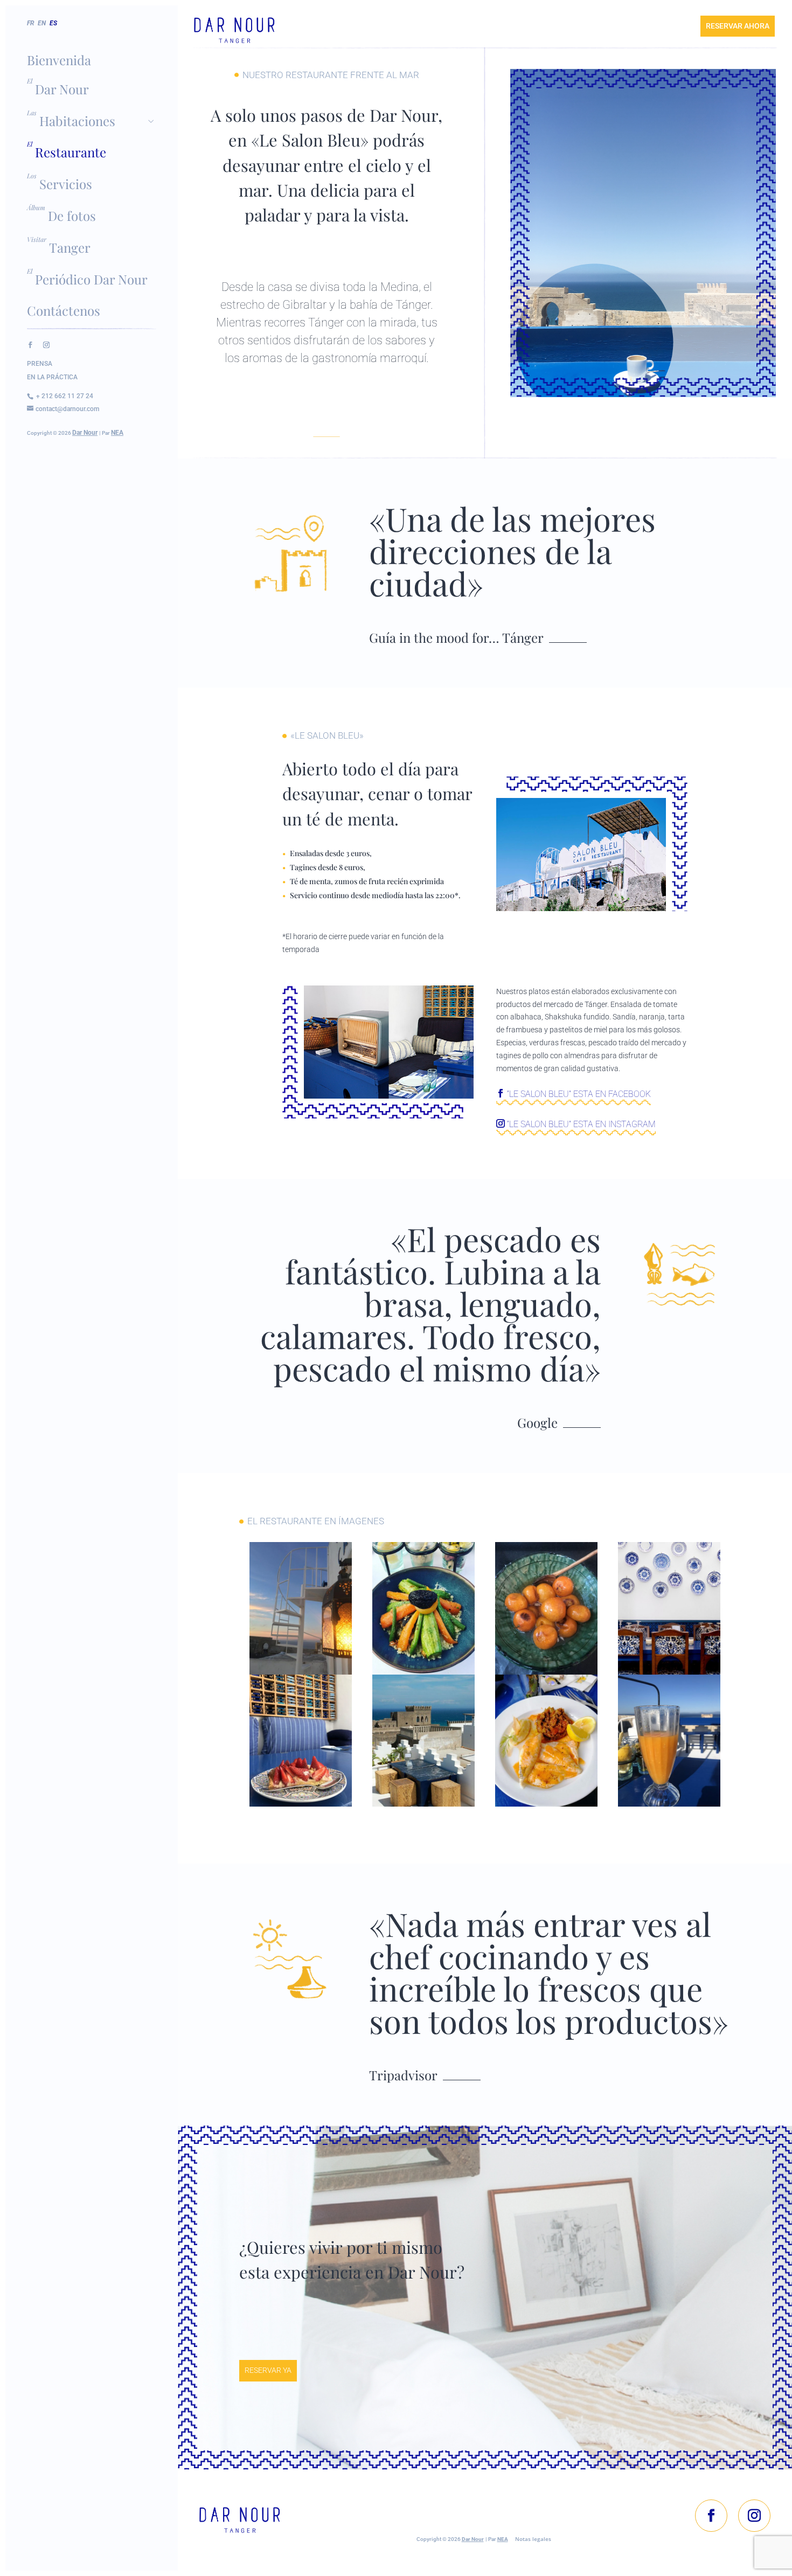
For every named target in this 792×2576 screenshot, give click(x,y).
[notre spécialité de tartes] (301, 1804)
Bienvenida (59, 60)
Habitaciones (77, 121)
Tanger (70, 247)
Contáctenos (64, 310)
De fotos (72, 216)
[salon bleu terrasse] (301, 1672)
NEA (117, 433)
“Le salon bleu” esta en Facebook (578, 1094)
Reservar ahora (738, 26)
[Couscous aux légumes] (423, 1672)
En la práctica (52, 377)
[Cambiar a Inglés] (43, 34)
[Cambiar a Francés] (32, 34)
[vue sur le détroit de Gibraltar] (423, 1804)
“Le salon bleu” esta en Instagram (580, 1124)
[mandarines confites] (546, 1672)
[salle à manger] (669, 1672)
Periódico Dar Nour (91, 279)
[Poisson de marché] (546, 1804)
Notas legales (533, 2539)
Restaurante (71, 152)
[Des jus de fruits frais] (669, 1804)
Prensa (40, 364)
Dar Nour (62, 89)
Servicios (66, 184)
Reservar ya (268, 2370)
